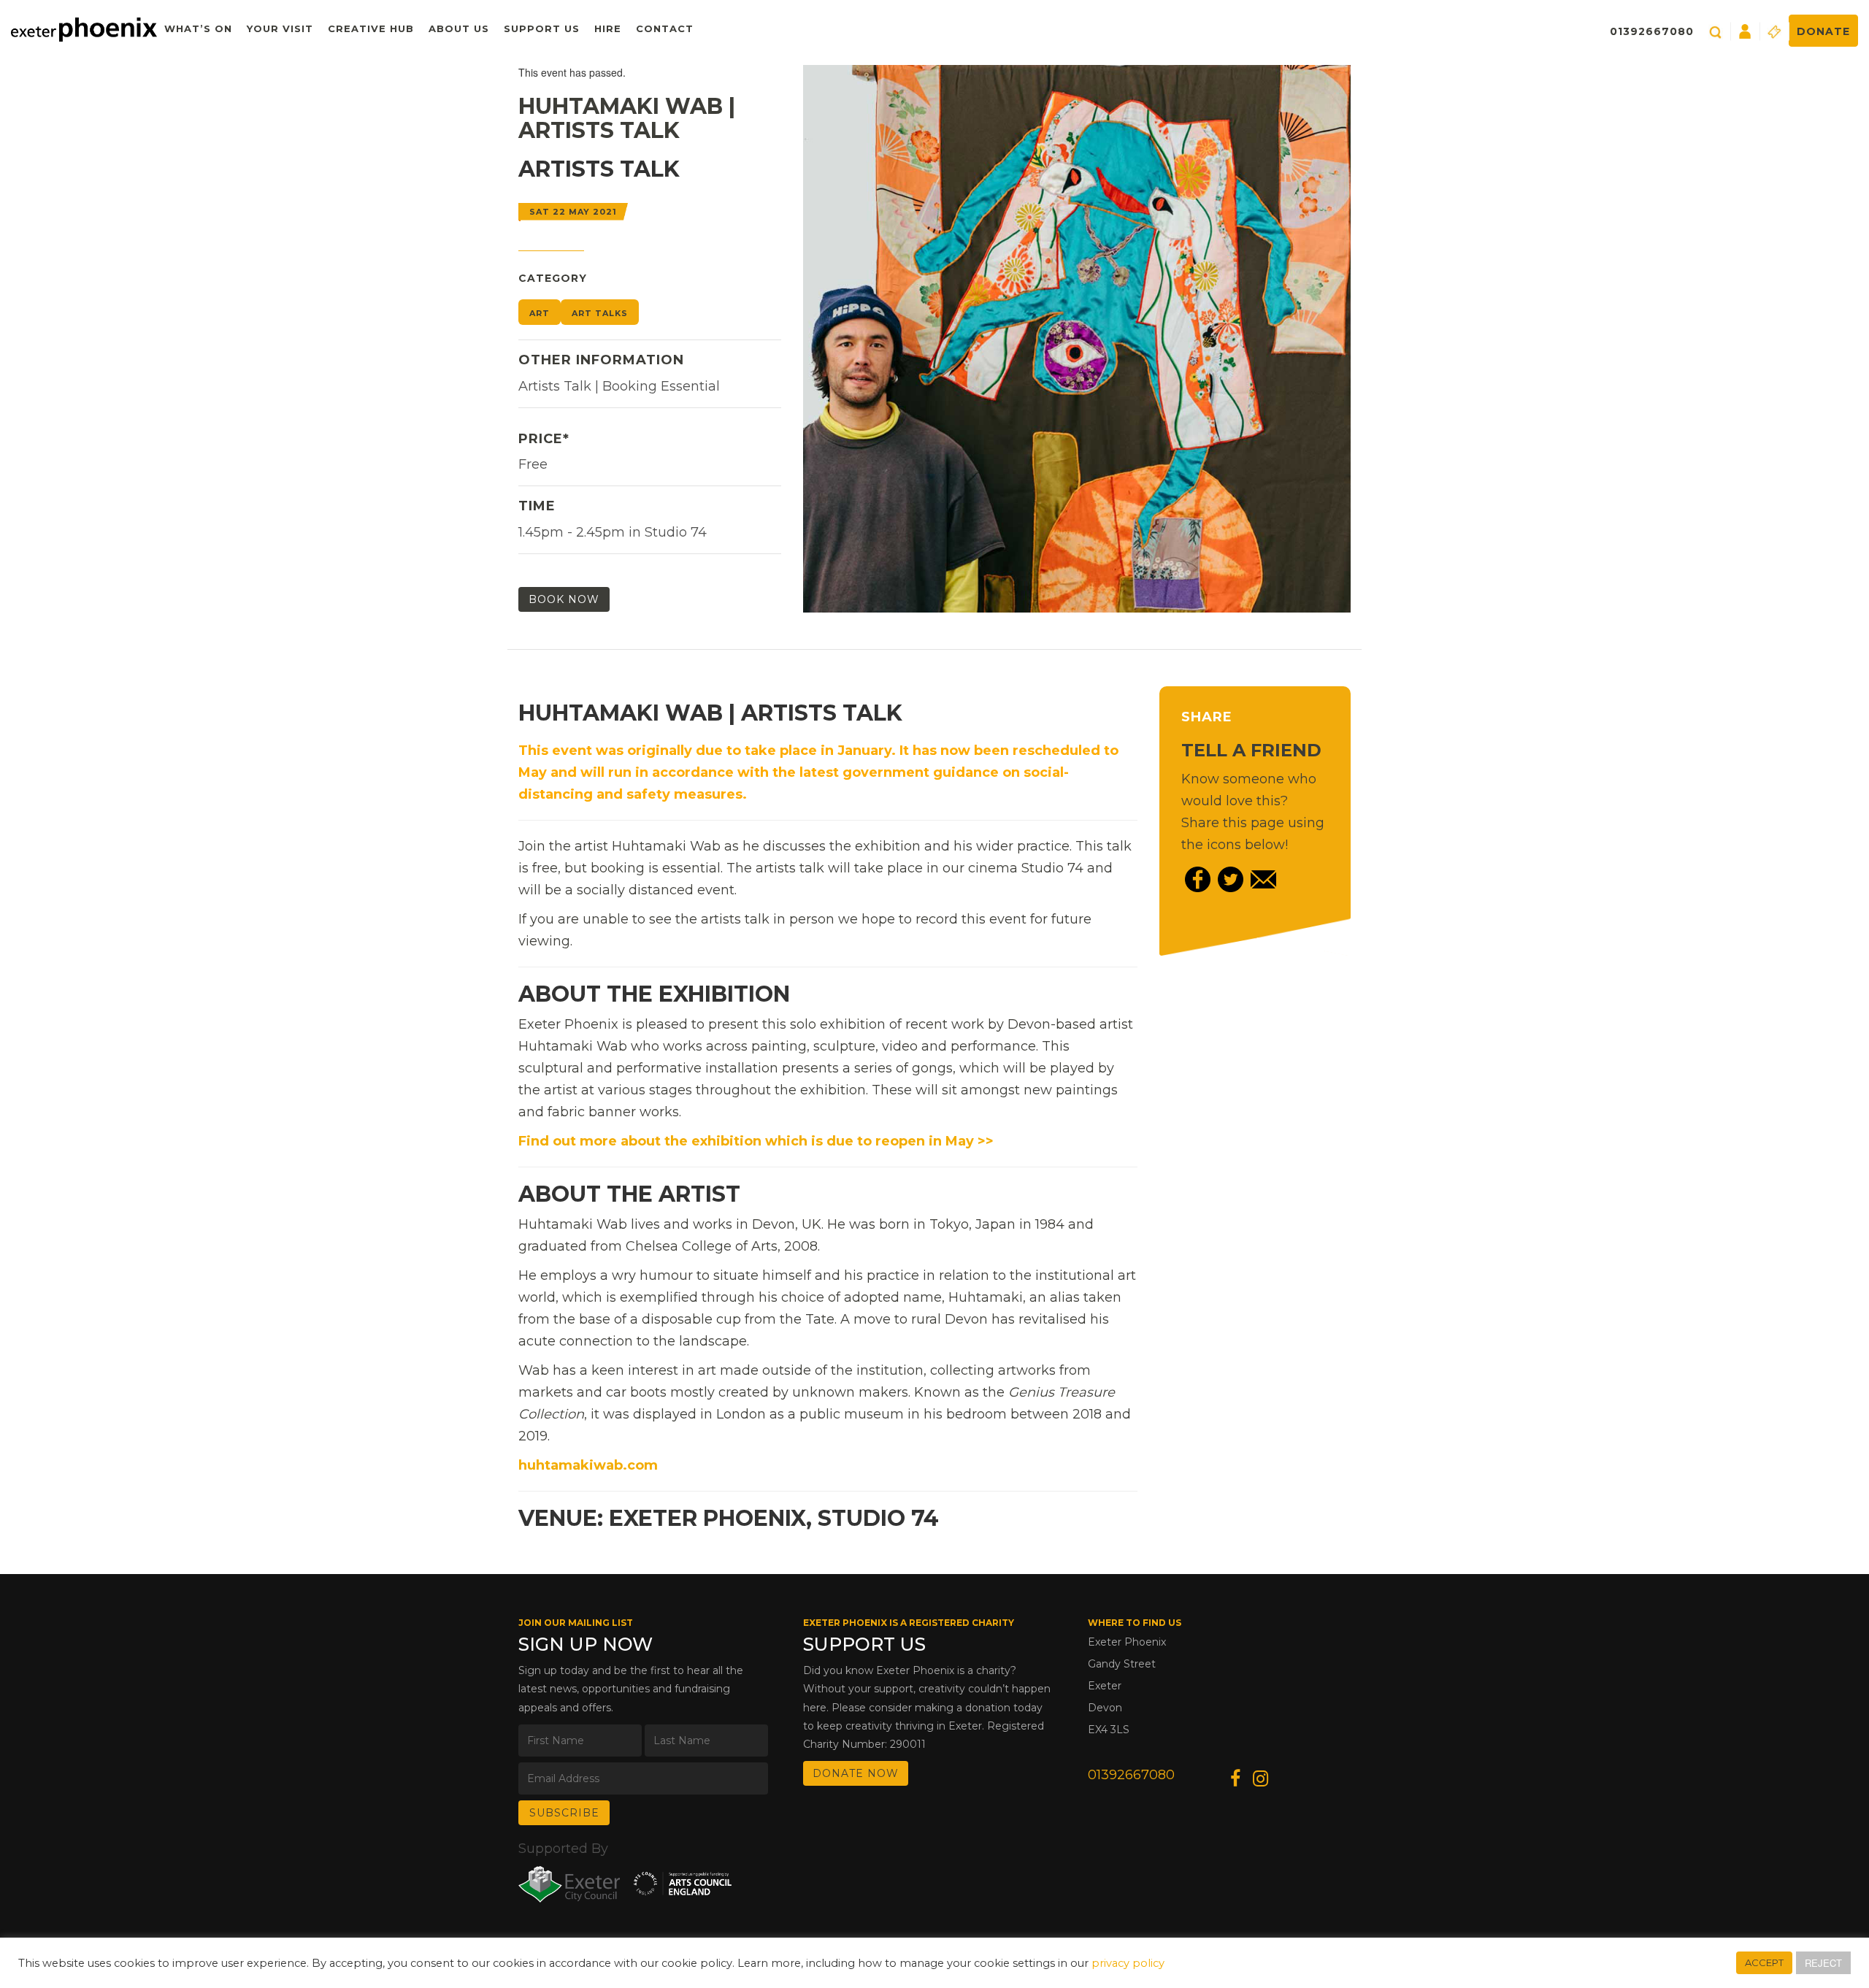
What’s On (198, 28)
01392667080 (1652, 31)
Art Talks (600, 313)
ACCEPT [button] (1764, 1962)
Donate (1823, 31)
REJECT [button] (1823, 1963)
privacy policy (1128, 1963)
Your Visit (280, 28)
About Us (459, 28)
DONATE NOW (856, 1773)
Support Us (542, 28)
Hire (608, 28)
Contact (665, 28)
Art (540, 313)
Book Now (564, 599)
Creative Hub (371, 28)
